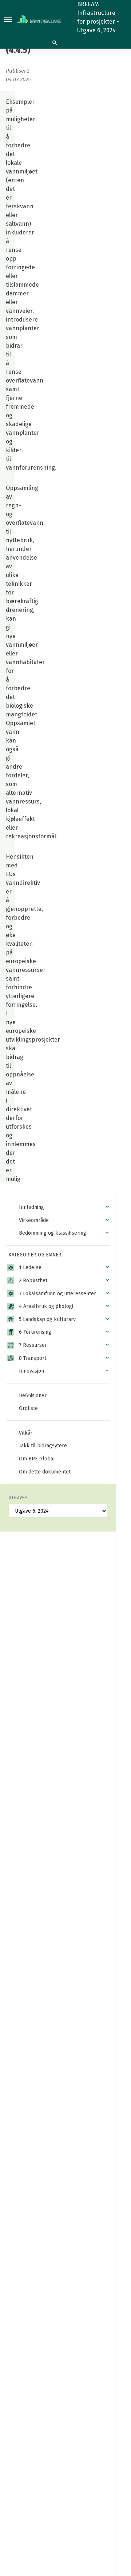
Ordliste (28, 1408)
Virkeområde (34, 1220)
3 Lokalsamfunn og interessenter (57, 1294)
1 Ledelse (30, 1267)
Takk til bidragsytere (43, 1446)
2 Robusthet (33, 1281)
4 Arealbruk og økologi (46, 1306)
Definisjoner (33, 1396)
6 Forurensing (35, 1332)
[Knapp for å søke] (55, 43)
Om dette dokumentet (45, 1472)
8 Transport (33, 1358)
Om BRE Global (37, 1459)
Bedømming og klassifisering (53, 1233)
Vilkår (26, 1433)
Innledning (31, 1207)
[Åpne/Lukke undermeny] (107, 1207)
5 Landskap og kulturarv (47, 1319)
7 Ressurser (33, 1345)
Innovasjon (31, 1371)
